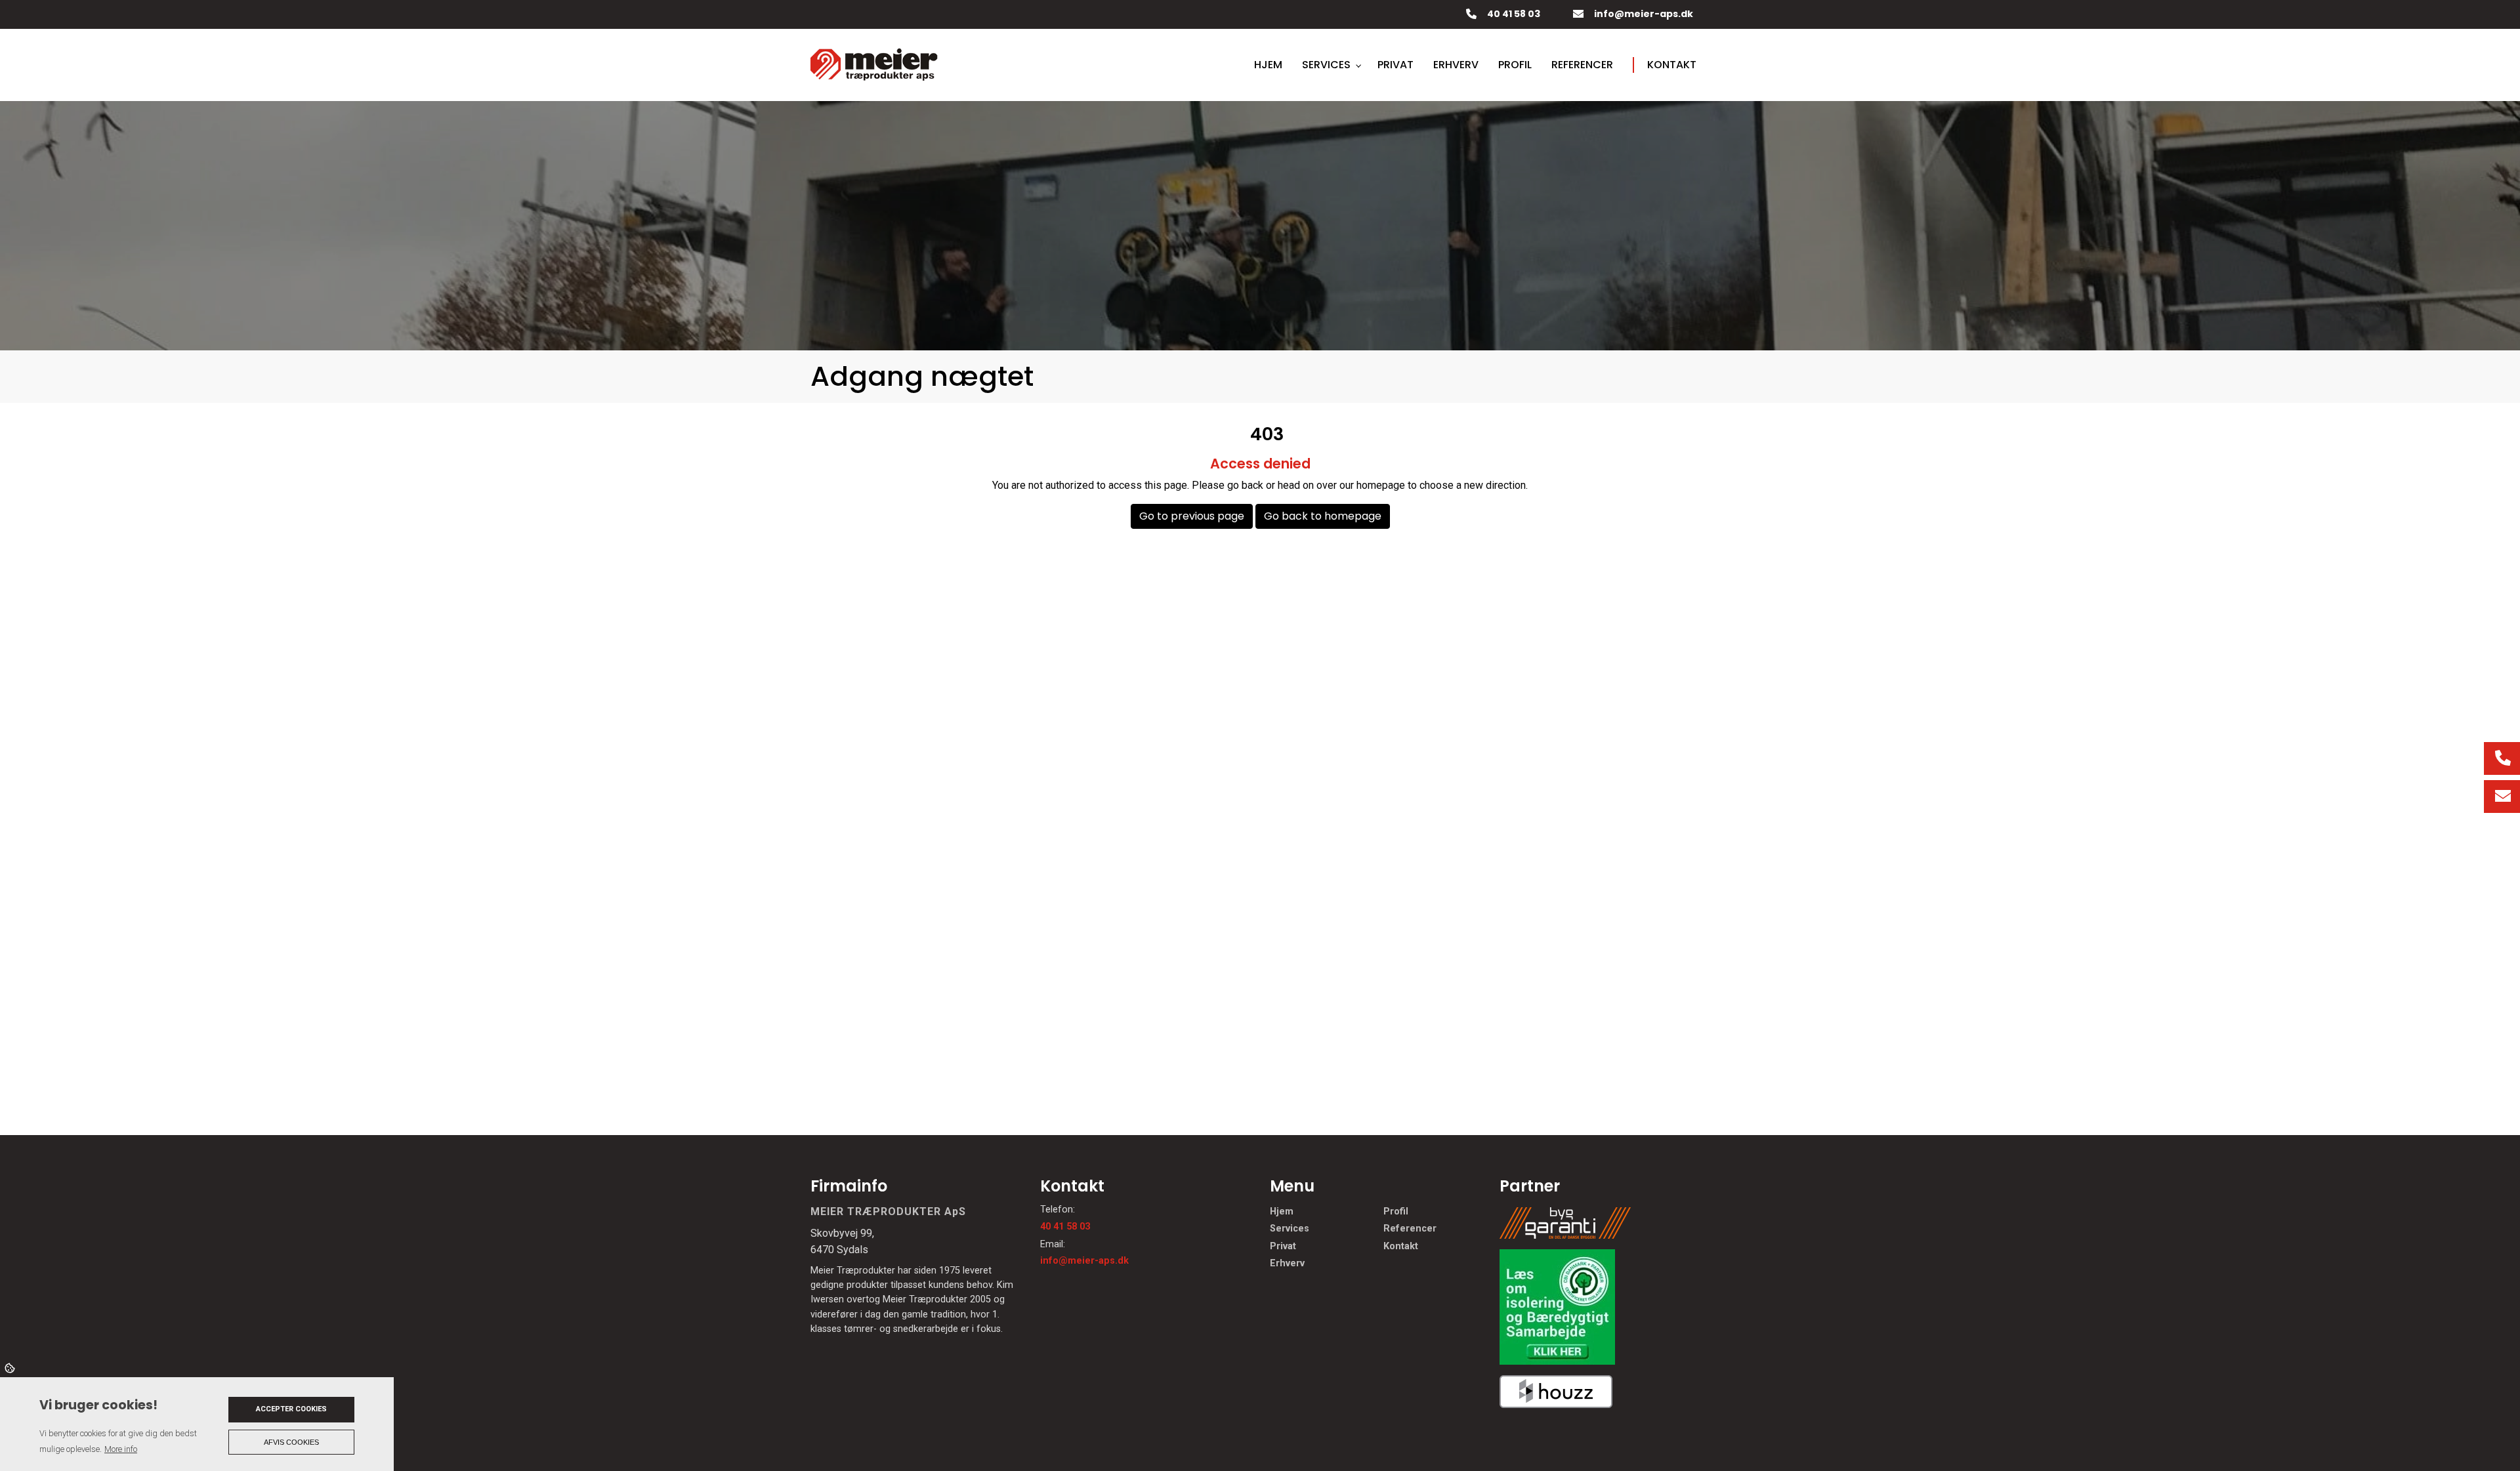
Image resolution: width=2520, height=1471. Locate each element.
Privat (1283, 1247)
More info (121, 1449)
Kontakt (1401, 1247)
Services (1290, 1229)
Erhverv (1287, 1264)
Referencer (1410, 1229)
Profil (1396, 1212)
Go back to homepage (1323, 516)
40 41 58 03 (1514, 14)
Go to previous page (1192, 516)
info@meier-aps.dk (1644, 14)
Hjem (1282, 1212)
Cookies (11, 1367)
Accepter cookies (291, 1409)
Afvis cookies (291, 1442)
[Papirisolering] (1557, 1306)
